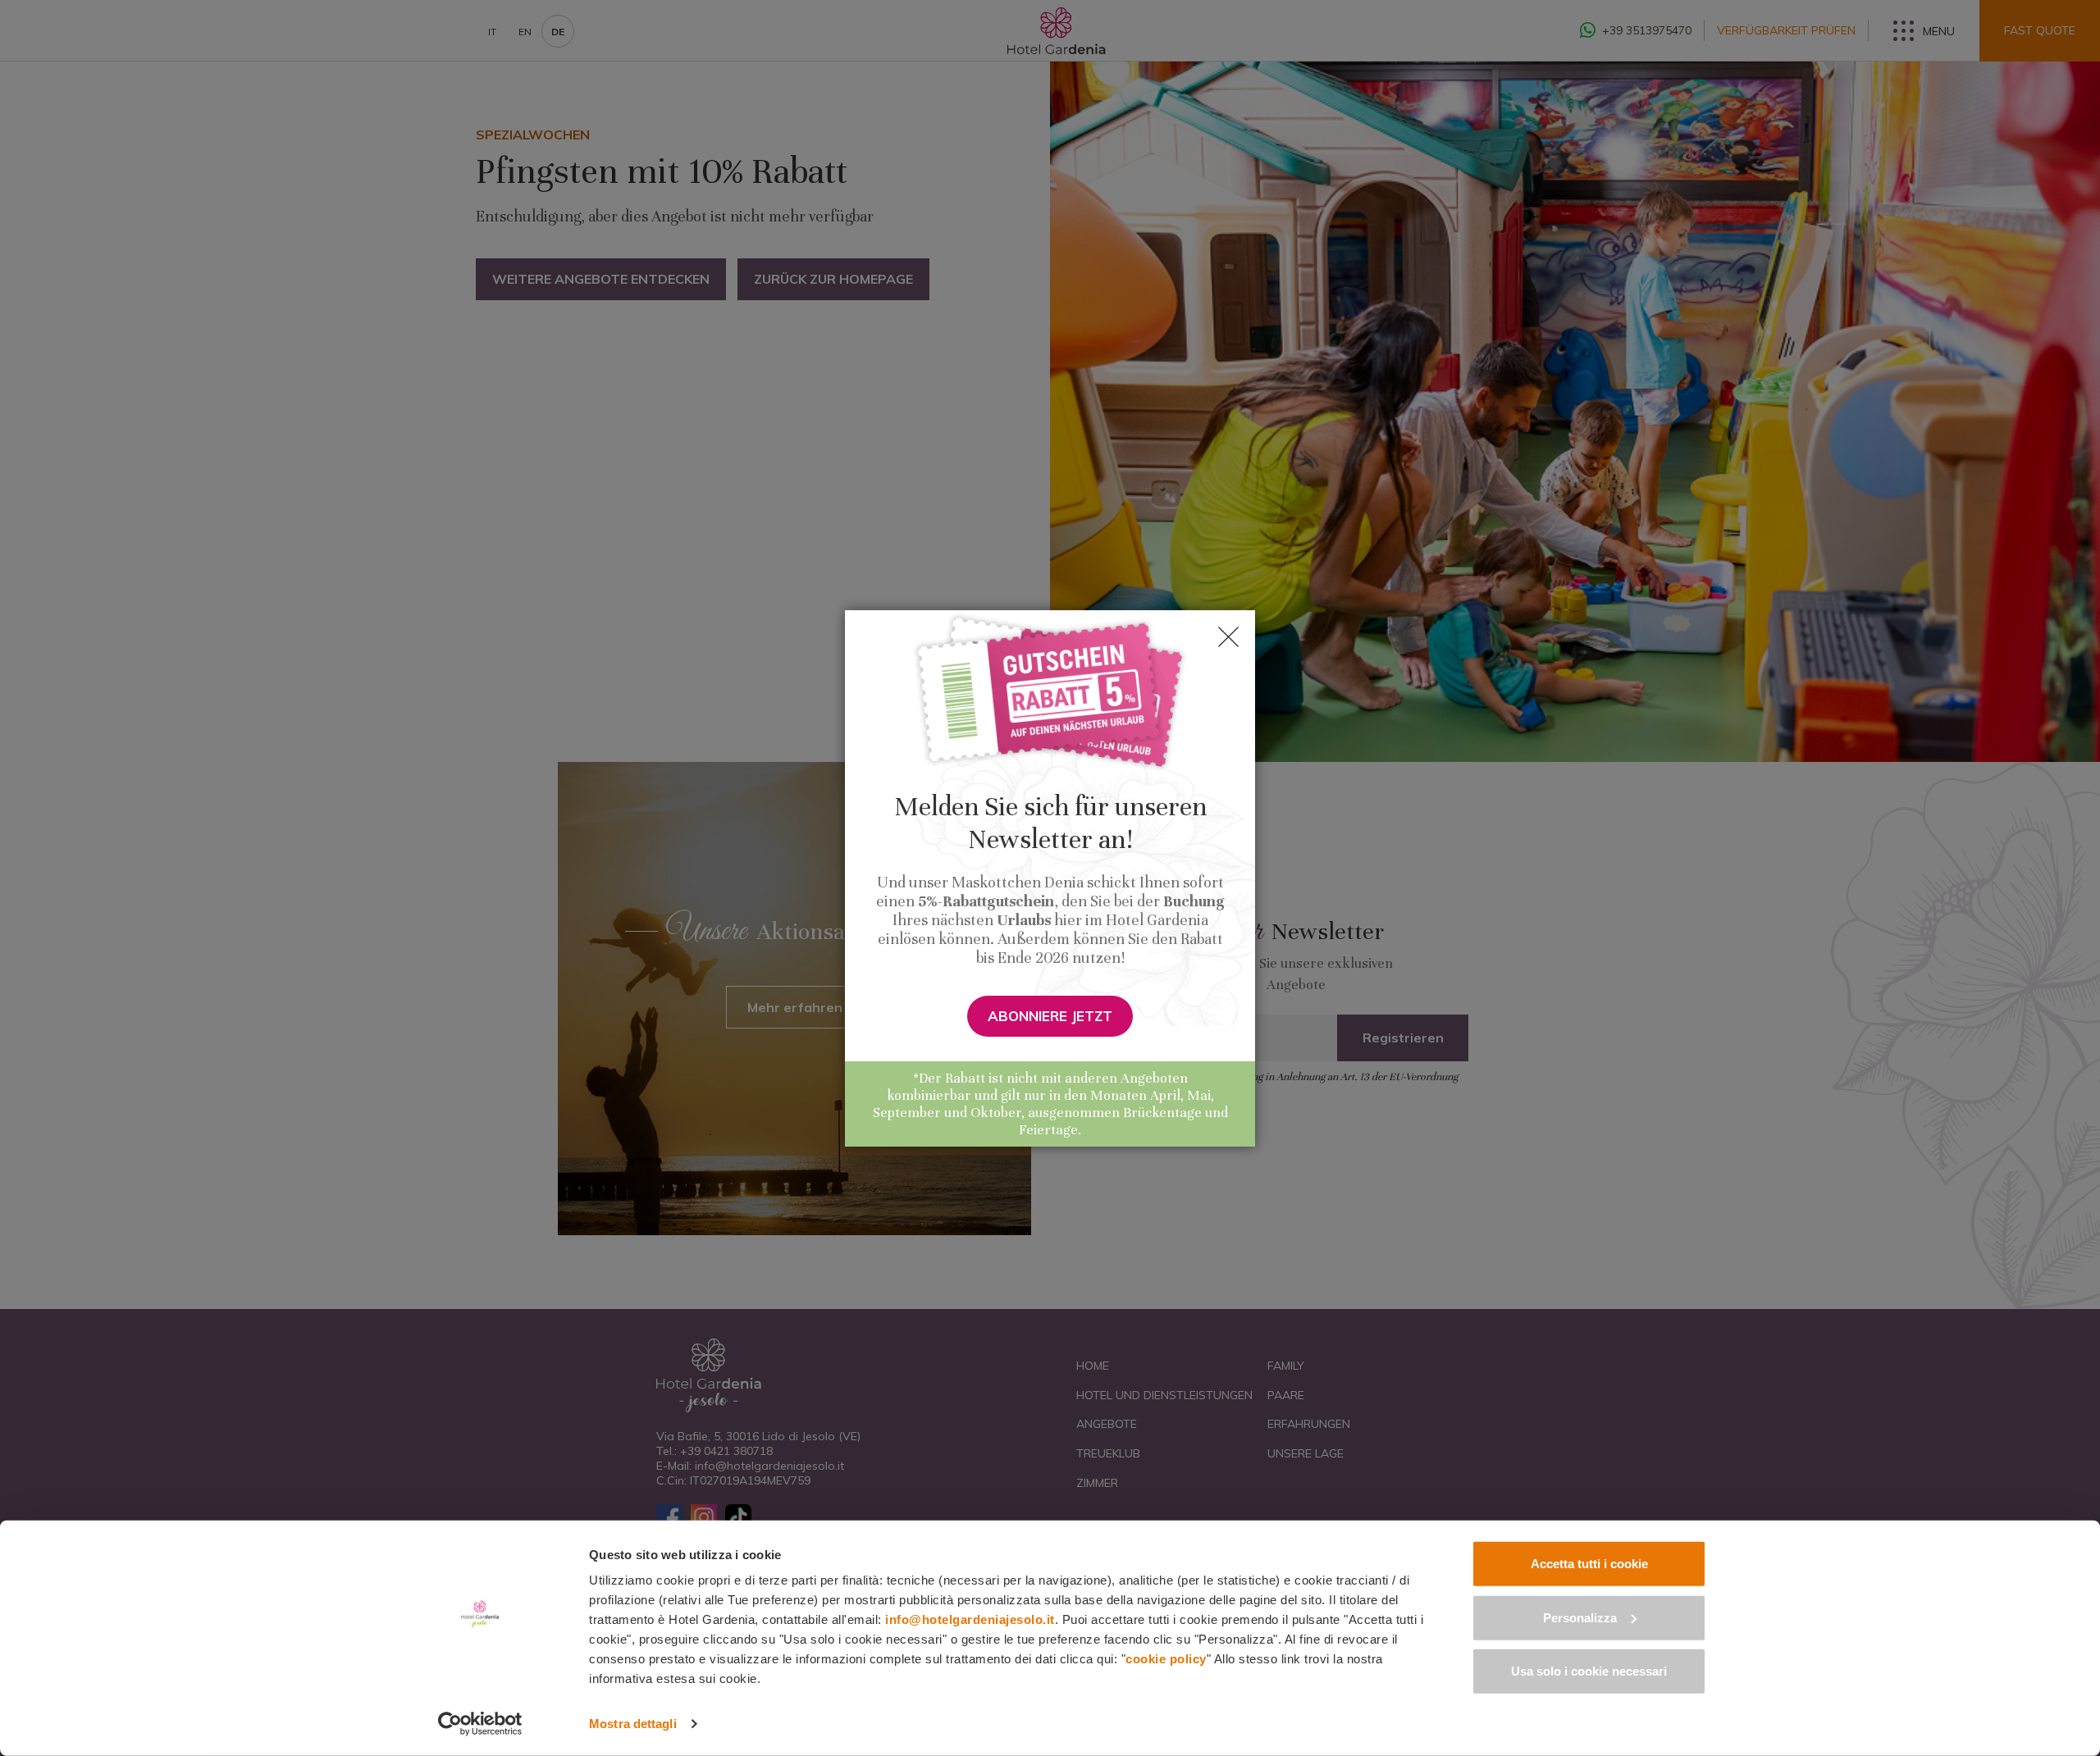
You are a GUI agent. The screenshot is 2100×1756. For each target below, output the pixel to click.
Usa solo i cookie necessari (1589, 1671)
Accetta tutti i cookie (1589, 1564)
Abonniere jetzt (1050, 1016)
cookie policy (1166, 1659)
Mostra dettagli (633, 1724)
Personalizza (1580, 1617)
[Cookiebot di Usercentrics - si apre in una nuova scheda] (480, 1724)
